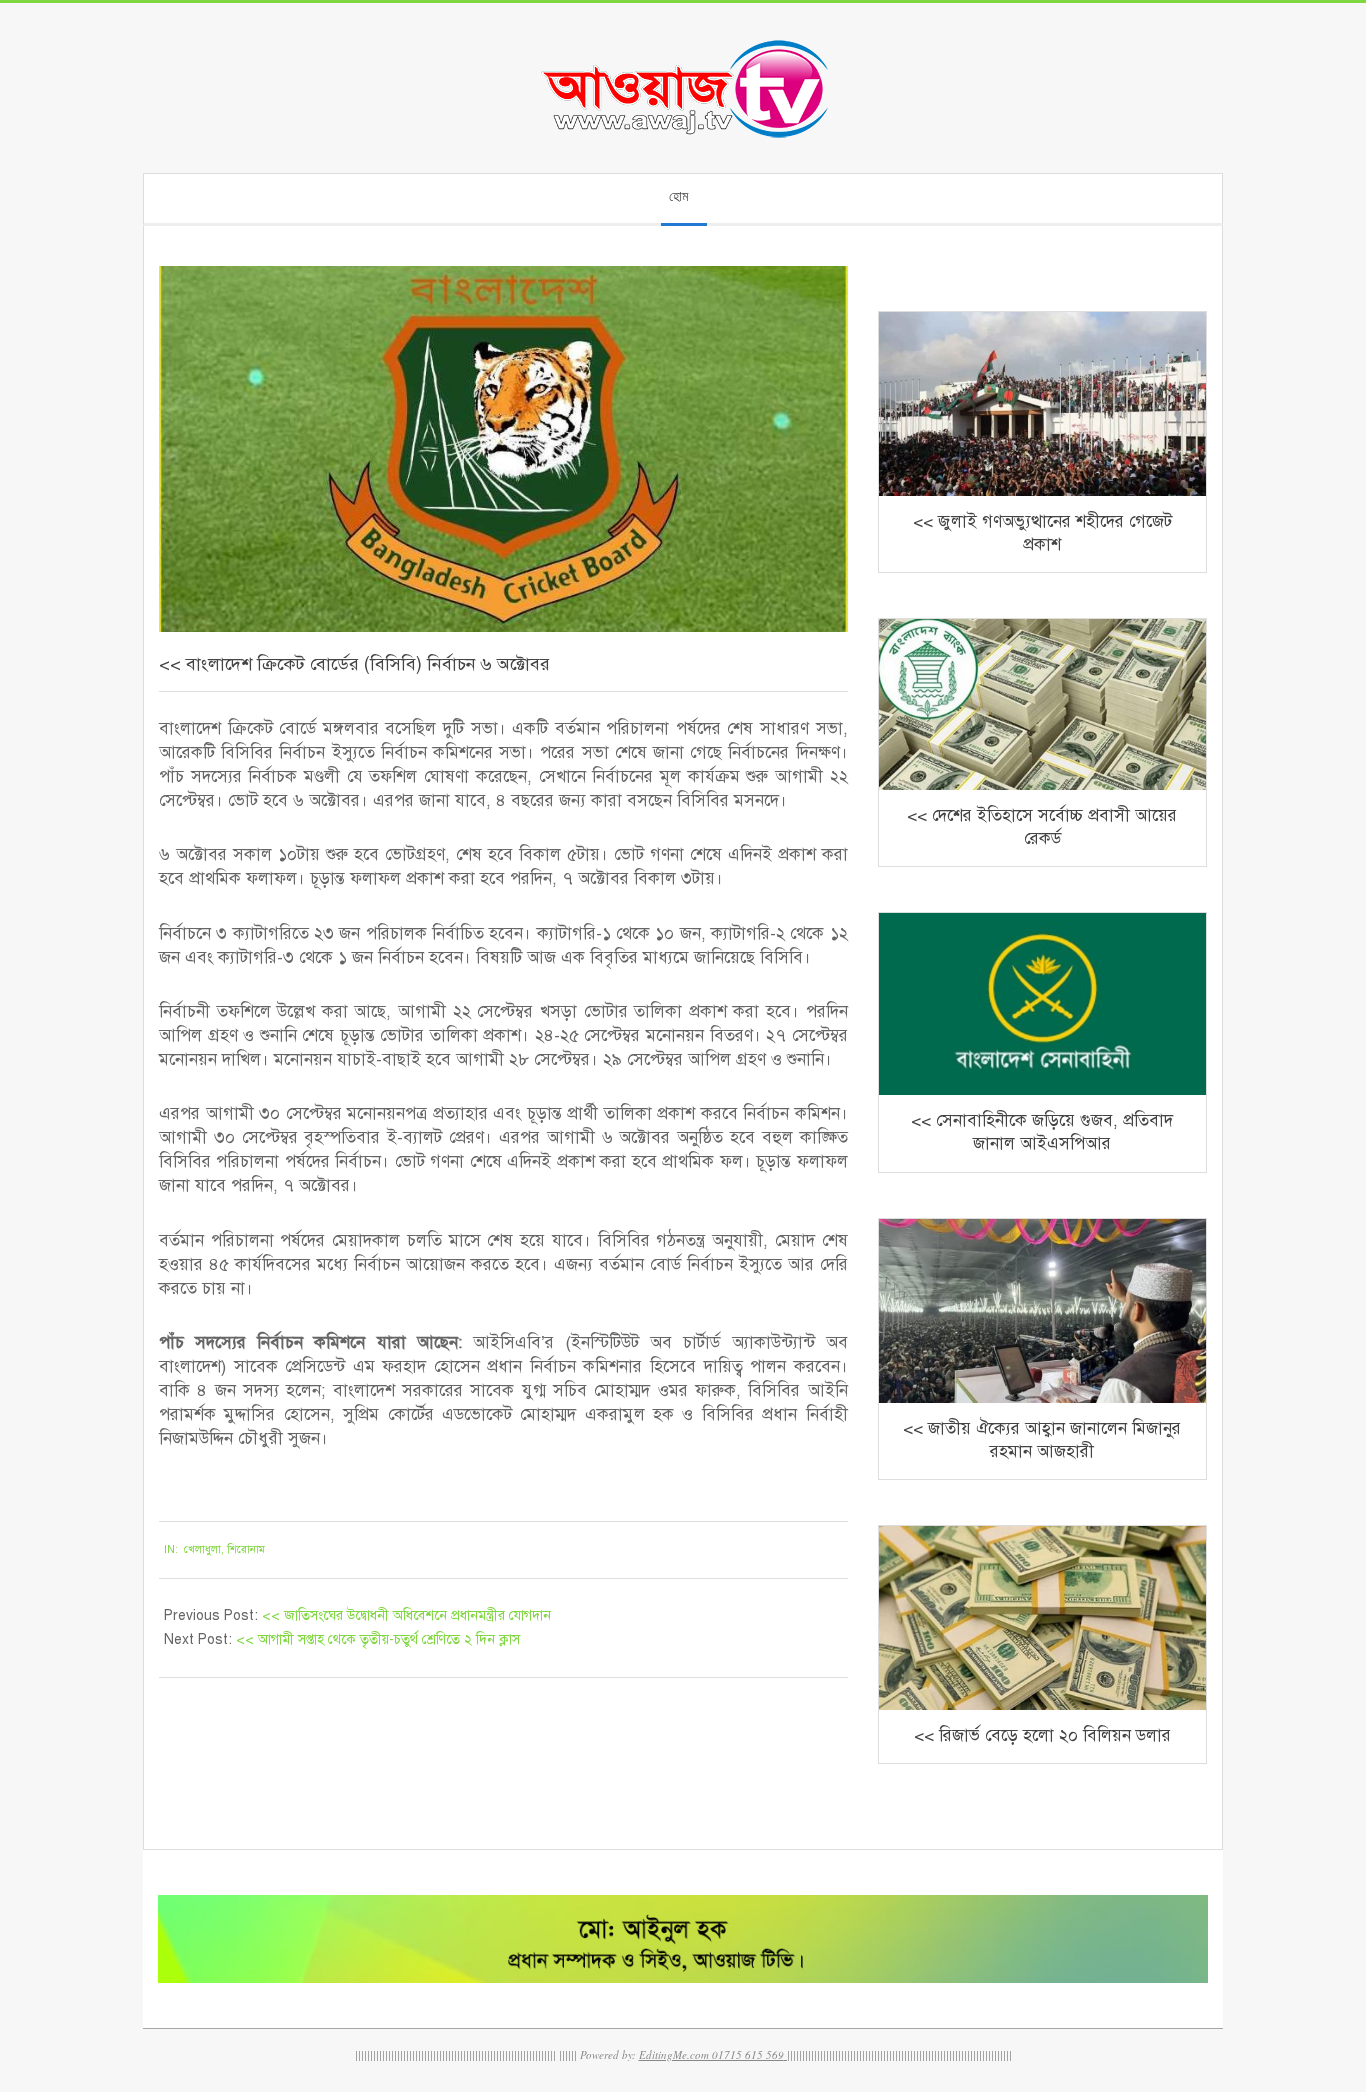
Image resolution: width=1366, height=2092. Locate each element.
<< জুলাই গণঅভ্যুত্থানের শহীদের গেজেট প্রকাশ (1042, 533)
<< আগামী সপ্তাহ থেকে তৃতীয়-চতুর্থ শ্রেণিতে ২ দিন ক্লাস (378, 1639)
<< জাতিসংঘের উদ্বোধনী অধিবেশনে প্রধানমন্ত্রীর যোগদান (406, 1615)
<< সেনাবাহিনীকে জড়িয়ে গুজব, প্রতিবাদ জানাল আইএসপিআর (1042, 1132)
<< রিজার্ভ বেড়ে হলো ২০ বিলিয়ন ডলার (1042, 1735)
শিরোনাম (246, 1549)
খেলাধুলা (202, 1549)
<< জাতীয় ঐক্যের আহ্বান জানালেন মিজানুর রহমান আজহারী (1042, 1440)
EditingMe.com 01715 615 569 (711, 2054)
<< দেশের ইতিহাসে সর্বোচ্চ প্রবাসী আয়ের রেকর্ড (1042, 827)
